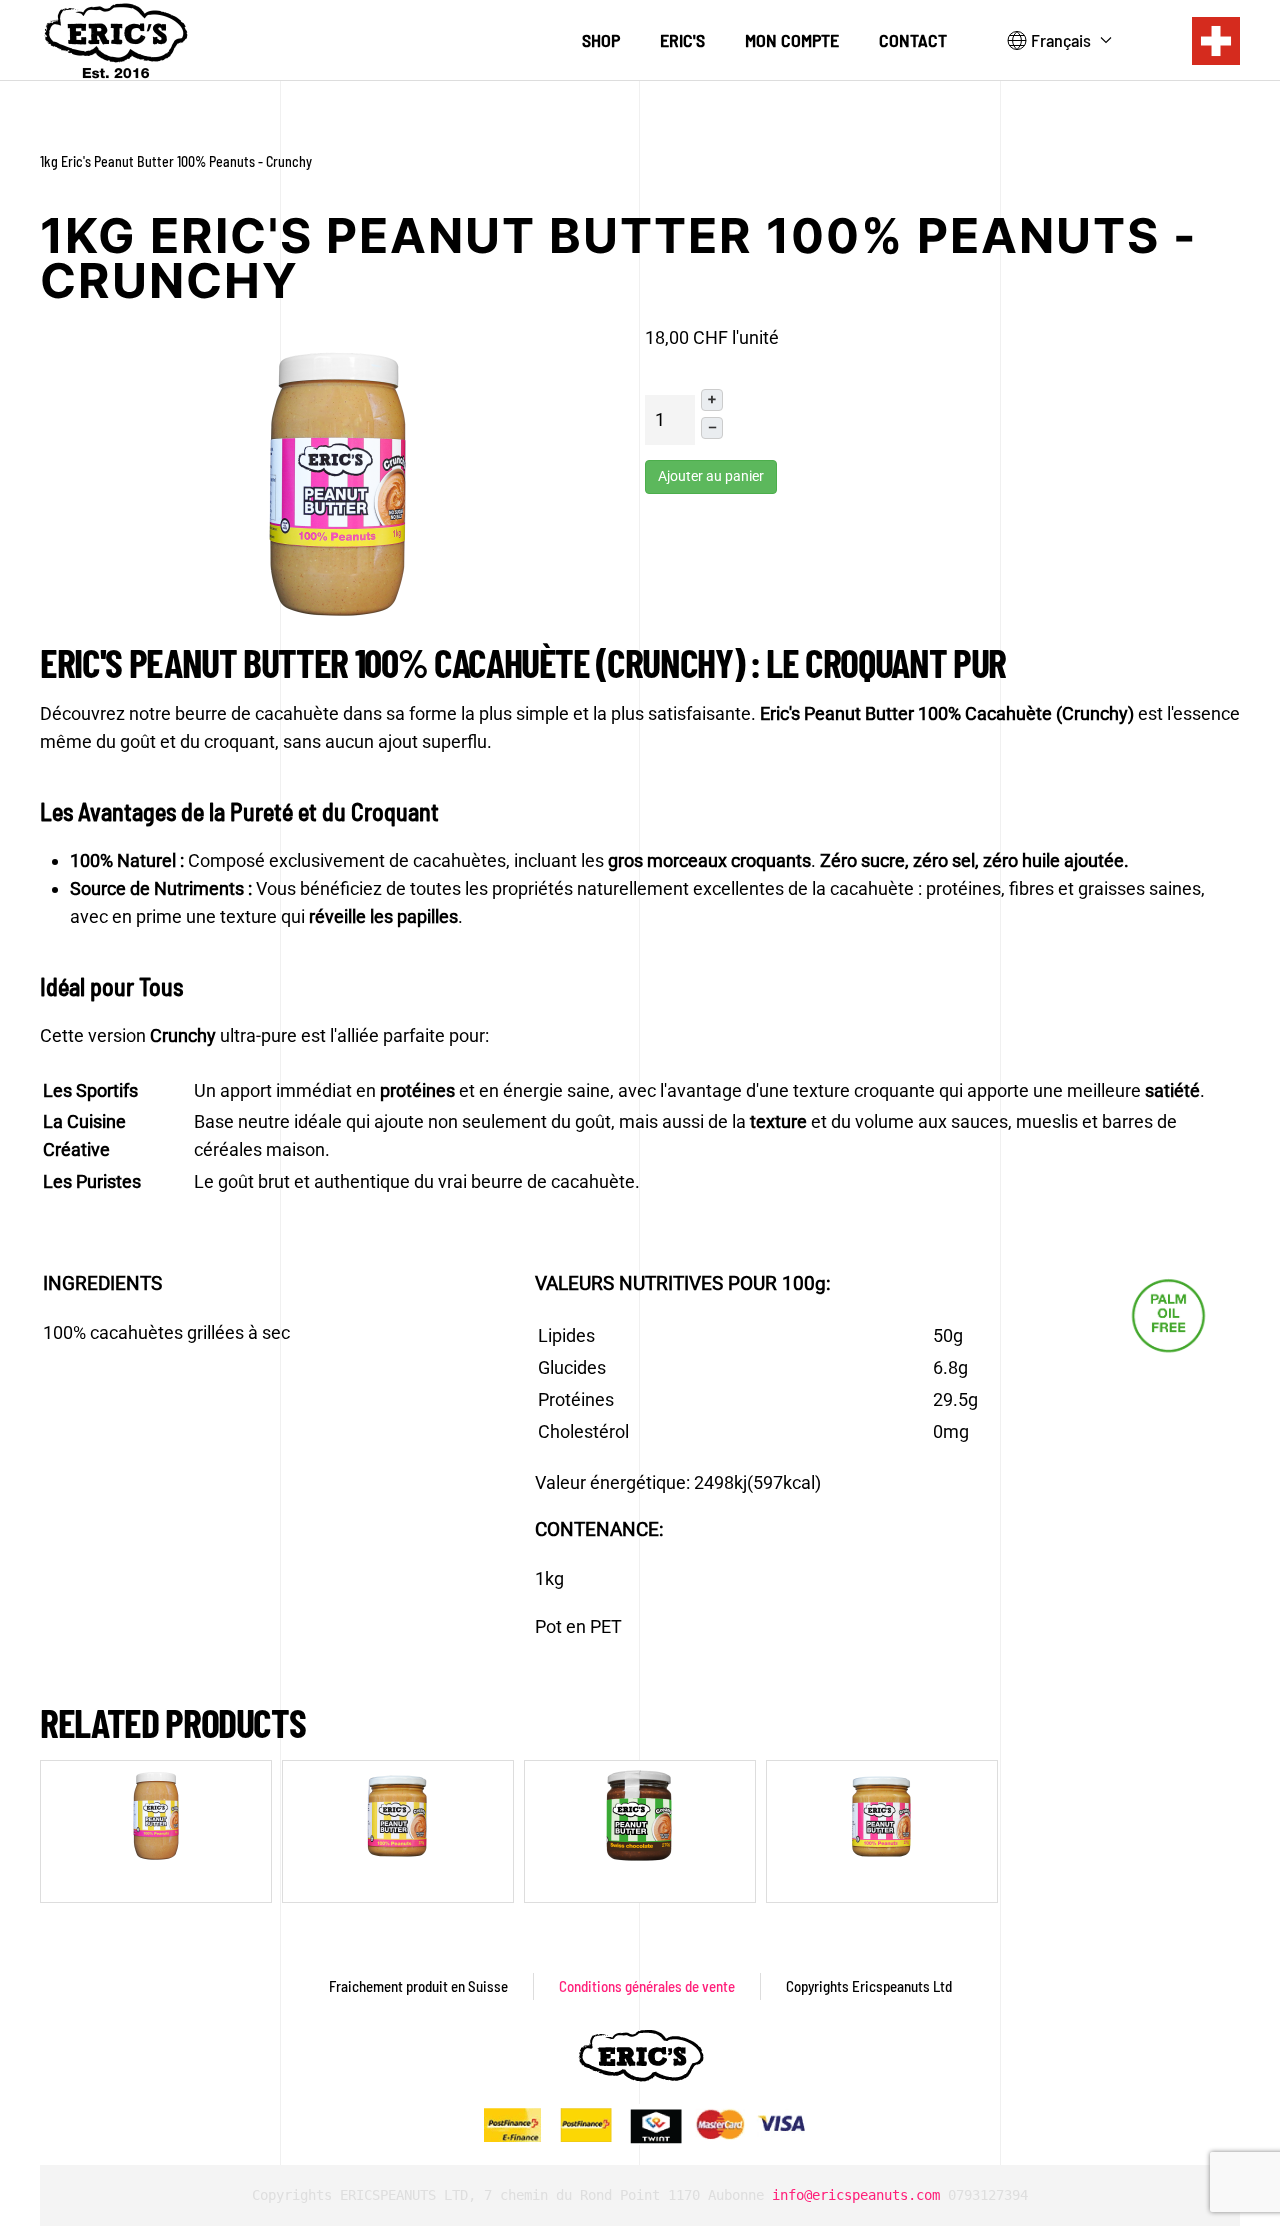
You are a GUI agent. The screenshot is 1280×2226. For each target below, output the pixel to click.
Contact (913, 40)
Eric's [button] (682, 40)
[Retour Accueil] (115, 40)
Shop (601, 40)
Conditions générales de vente (647, 1986)
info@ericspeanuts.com (856, 2195)
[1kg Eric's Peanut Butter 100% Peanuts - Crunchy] (338, 482)
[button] (1060, 41)
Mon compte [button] (792, 40)
